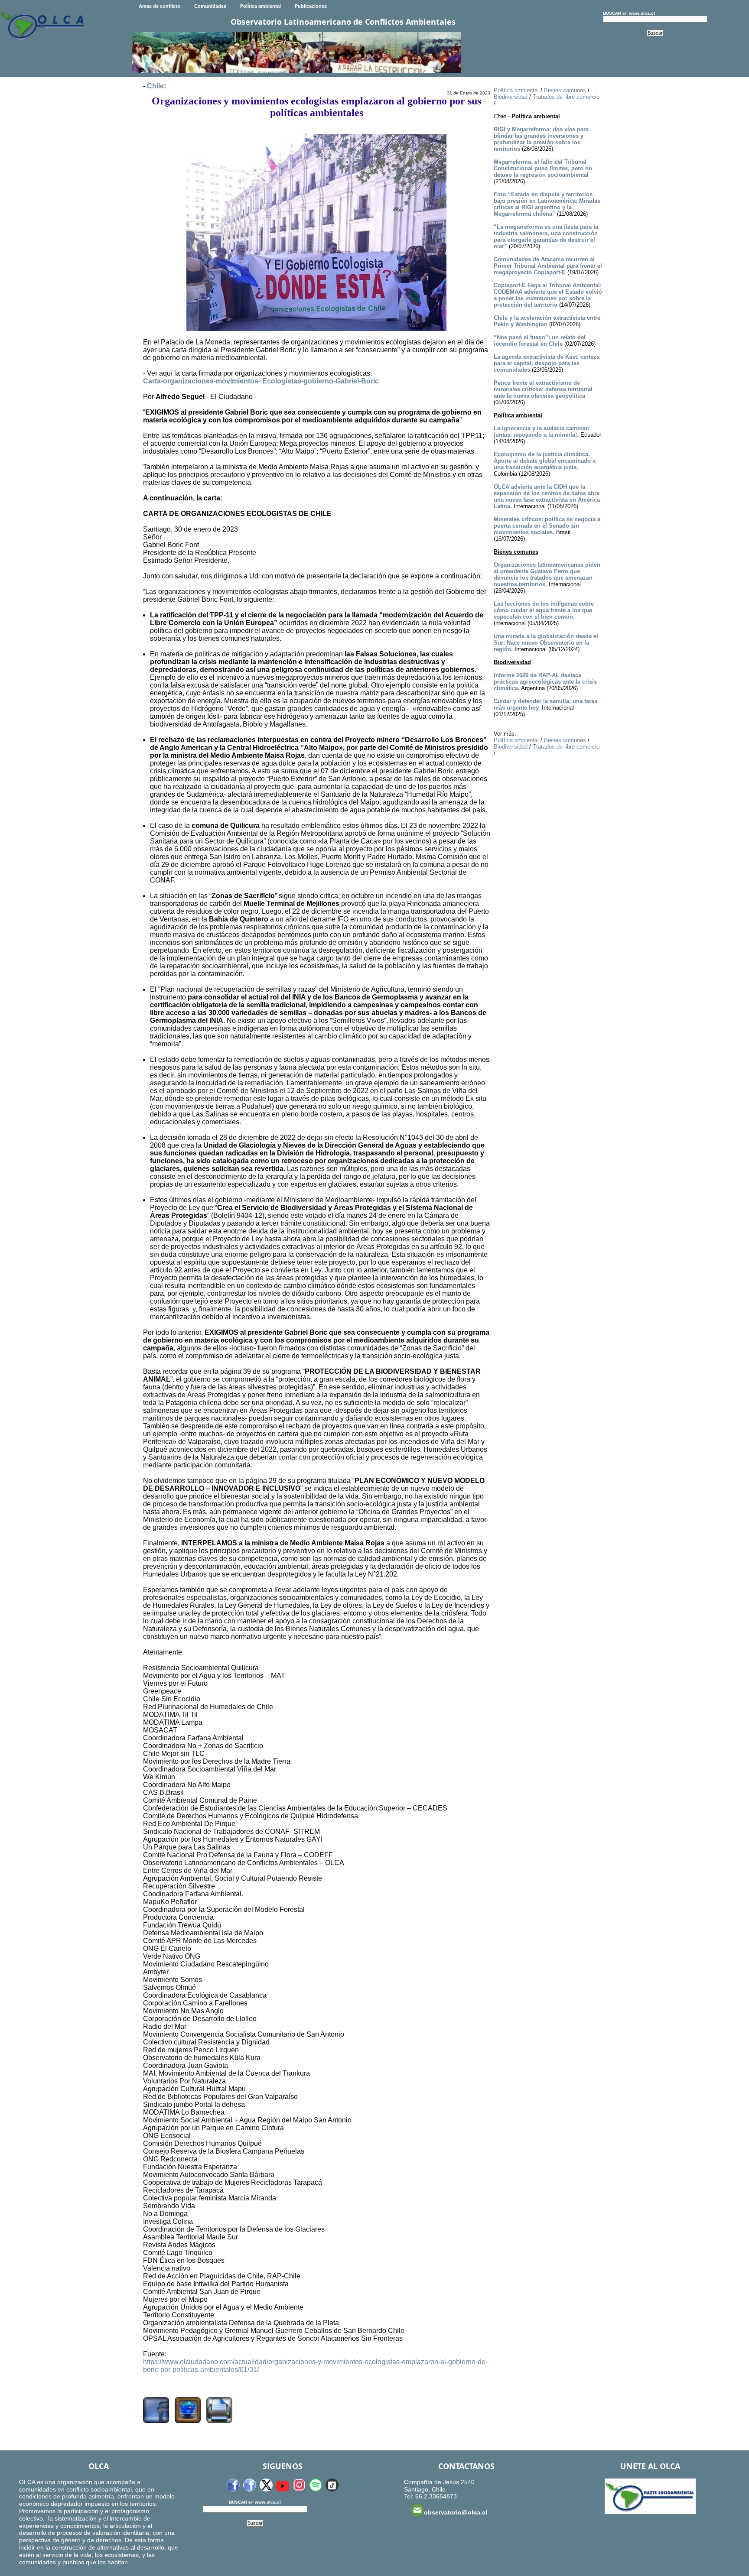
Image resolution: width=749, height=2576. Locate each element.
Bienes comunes (565, 90)
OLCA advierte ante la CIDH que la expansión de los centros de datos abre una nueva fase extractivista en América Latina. (547, 496)
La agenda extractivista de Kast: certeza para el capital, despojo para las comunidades (547, 363)
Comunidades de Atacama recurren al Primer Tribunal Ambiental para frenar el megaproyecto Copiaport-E (548, 266)
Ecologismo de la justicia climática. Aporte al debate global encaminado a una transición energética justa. (545, 461)
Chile (155, 86)
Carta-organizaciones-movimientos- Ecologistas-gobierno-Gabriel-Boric (261, 381)
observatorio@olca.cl (456, 2512)
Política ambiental (261, 6)
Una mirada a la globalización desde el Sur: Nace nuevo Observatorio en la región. (546, 643)
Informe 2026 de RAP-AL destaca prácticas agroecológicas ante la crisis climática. (545, 682)
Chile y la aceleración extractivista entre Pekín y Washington (547, 321)
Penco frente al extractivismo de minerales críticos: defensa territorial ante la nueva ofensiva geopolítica (543, 389)
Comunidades (210, 6)
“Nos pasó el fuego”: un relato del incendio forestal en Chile (540, 341)
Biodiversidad (511, 97)
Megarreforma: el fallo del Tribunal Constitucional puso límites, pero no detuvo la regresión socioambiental (543, 168)
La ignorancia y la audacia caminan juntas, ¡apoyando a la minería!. (541, 431)
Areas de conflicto (160, 6)
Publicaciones (311, 6)
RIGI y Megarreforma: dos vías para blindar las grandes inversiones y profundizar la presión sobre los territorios (541, 139)
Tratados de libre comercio (566, 97)
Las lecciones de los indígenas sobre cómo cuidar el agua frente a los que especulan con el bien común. (544, 610)
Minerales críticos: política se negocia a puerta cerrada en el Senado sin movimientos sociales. (547, 526)
